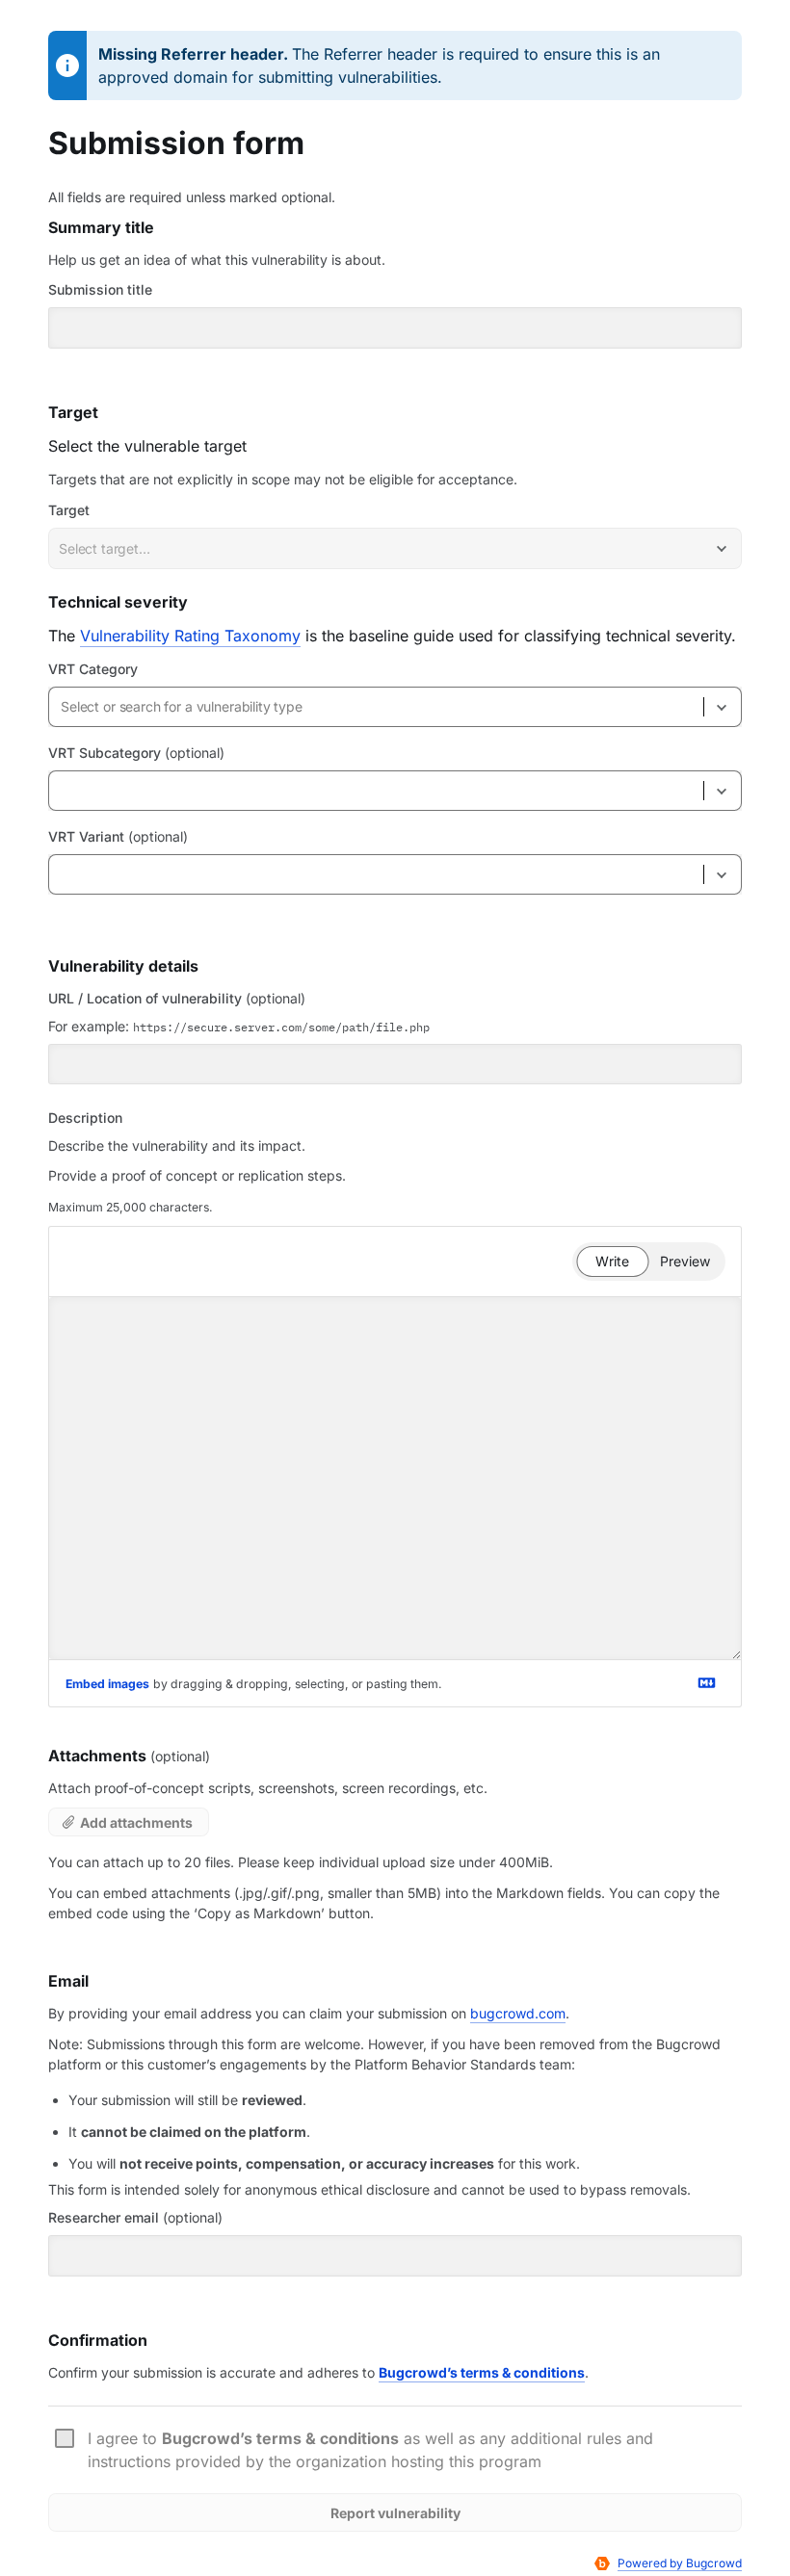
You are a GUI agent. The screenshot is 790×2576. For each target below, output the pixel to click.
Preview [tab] (691, 1264)
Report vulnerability (395, 2513)
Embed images (107, 1684)
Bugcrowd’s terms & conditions (482, 2372)
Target (69, 510)
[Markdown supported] (706, 1683)
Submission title (100, 289)
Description (85, 1118)
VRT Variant (118, 836)
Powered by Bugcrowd (680, 2563)
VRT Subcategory (136, 753)
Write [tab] (622, 1264)
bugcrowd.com (518, 2013)
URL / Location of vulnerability (177, 998)
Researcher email (135, 2217)
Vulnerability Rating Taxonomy (190, 636)
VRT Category (93, 669)
